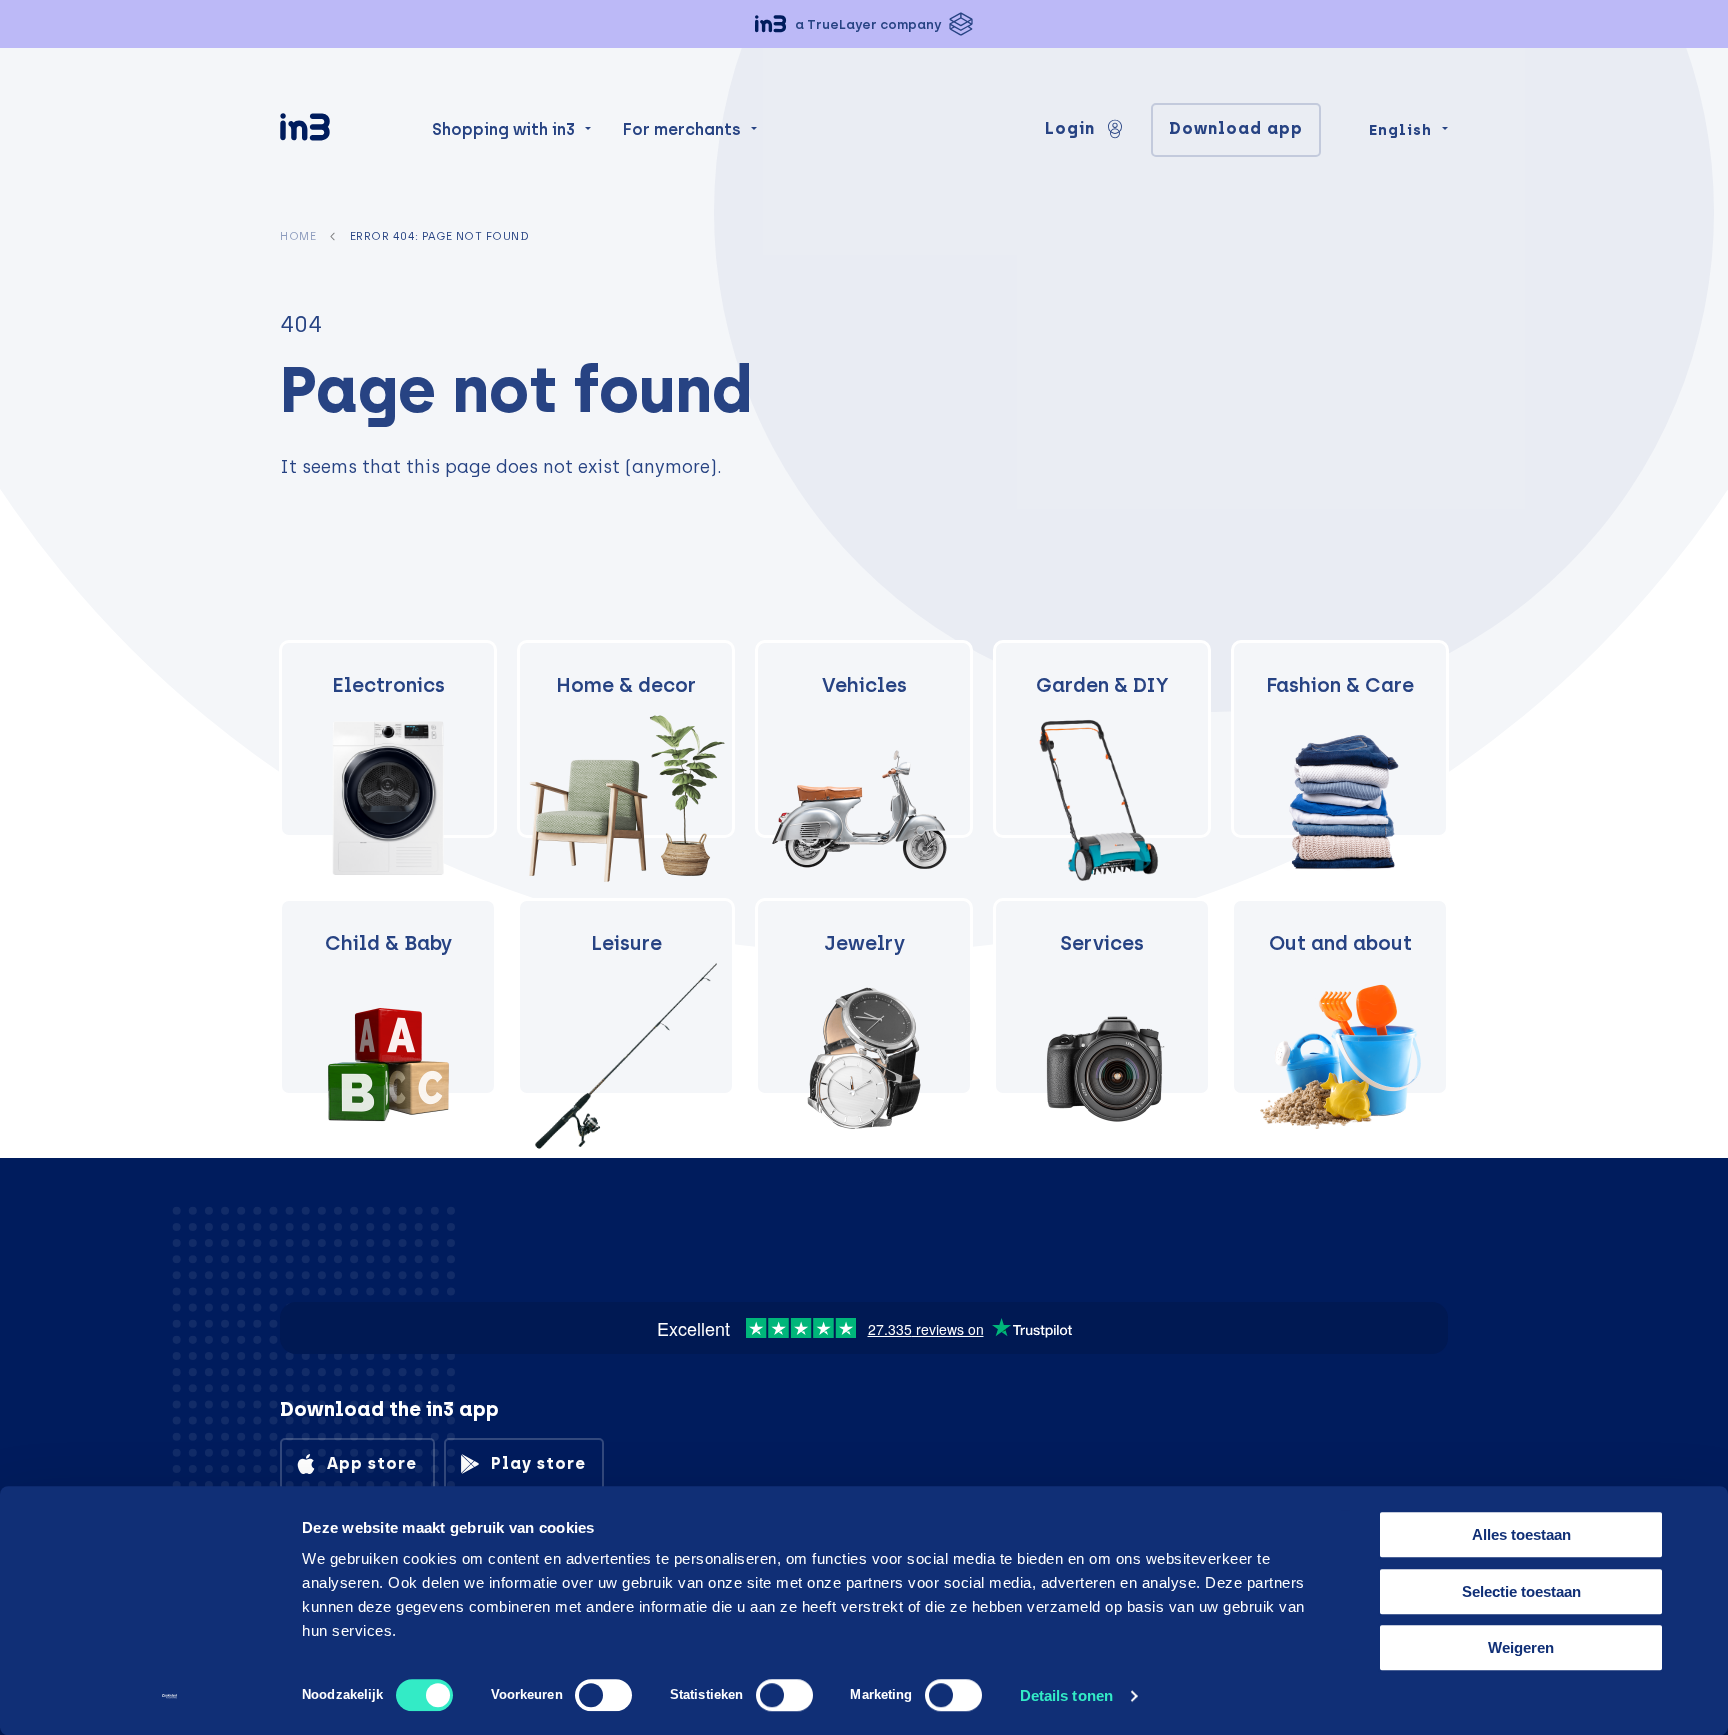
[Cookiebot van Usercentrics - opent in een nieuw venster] (169, 1696)
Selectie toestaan (1521, 1591)
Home (298, 236)
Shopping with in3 (503, 129)
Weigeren (1521, 1647)
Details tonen (1066, 1695)
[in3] (340, 130)
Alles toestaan (1521, 1534)
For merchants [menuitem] (682, 129)
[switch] (603, 1695)
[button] (864, 24)
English (1400, 130)
